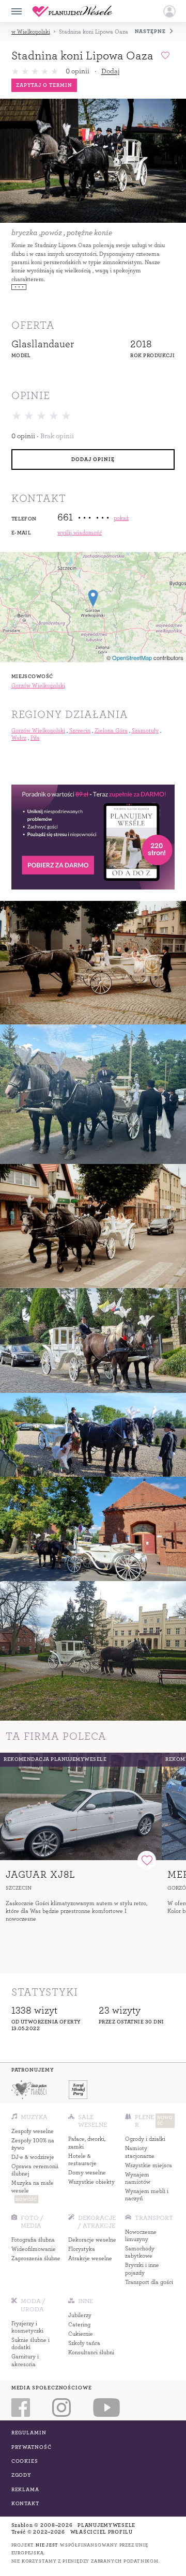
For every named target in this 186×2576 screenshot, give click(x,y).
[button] (169, 11)
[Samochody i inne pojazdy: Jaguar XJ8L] (81, 1807)
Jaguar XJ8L (41, 1874)
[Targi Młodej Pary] (78, 2090)
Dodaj (110, 71)
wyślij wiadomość (80, 533)
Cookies (25, 2461)
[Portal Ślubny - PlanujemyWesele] (72, 11)
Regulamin (29, 2433)
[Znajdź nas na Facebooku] (20, 2408)
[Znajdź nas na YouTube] (106, 2408)
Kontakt (25, 2503)
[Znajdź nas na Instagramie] (61, 2408)
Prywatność (32, 2447)
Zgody (22, 2475)
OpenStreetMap (132, 657)
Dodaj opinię (93, 459)
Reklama (25, 2489)
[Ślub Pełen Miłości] (28, 2090)
